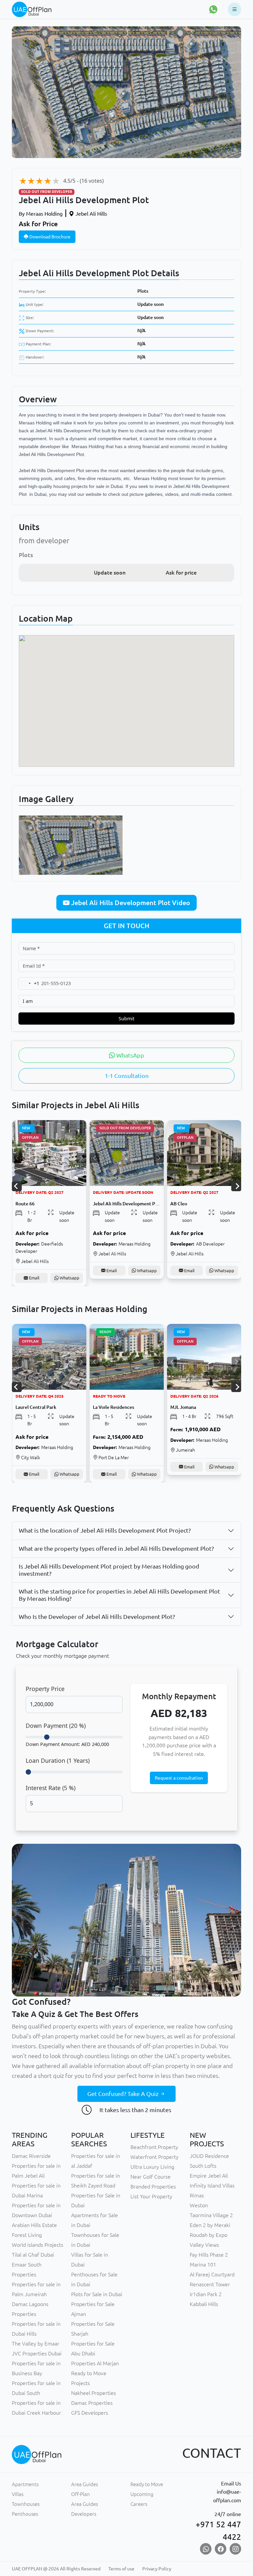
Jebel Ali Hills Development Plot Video (130, 903)
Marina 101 (203, 2265)
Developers (84, 2514)
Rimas (197, 2195)
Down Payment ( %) (56, 1726)
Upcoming (142, 2494)
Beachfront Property (154, 2147)
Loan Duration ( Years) (58, 1760)
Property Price (45, 1689)
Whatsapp (69, 1271)
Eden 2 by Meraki (210, 2225)
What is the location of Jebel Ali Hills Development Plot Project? (105, 1530)
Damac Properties (92, 2403)
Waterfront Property (155, 2157)
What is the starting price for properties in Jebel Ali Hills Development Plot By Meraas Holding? (119, 1595)
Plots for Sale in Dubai (97, 2294)
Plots (143, 291)
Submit (126, 1019)
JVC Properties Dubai (37, 2353)
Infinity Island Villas (212, 2186)
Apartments (25, 2484)
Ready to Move (147, 2484)
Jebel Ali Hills (91, 214)
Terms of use (121, 2569)
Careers (139, 2504)
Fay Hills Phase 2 (209, 2255)
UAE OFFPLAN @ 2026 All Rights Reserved (56, 2569)
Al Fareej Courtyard (212, 2274)
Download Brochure (49, 237)
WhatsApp (130, 1055)
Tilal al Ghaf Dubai (33, 2255)
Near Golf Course (151, 2177)
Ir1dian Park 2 (206, 2294)
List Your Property (151, 2196)
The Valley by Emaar (36, 2344)
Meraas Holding (41, 214)
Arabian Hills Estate (34, 2225)
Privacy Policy (157, 2569)
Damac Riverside (31, 2156)
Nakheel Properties (94, 2393)
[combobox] (29, 983)
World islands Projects (38, 2245)
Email (34, 1271)
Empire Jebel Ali (209, 2176)
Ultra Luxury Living (152, 2167)
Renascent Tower (210, 2284)
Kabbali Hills (204, 2304)
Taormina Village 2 (211, 2215)
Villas (18, 2494)
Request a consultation (179, 1778)
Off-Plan (81, 2494)
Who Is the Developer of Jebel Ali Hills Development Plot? (97, 1617)
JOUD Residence (209, 2156)
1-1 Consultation (127, 1076)
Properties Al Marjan (95, 2363)
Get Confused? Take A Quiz (124, 2094)
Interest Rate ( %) (51, 1788)
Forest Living (27, 2235)
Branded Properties (153, 2187)
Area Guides (84, 2484)
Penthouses (25, 2514)
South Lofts (203, 2166)
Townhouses (26, 2504)
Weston (199, 2205)
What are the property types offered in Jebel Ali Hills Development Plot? (116, 1548)
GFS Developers (90, 2413)
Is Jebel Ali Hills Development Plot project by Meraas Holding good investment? (109, 1570)
